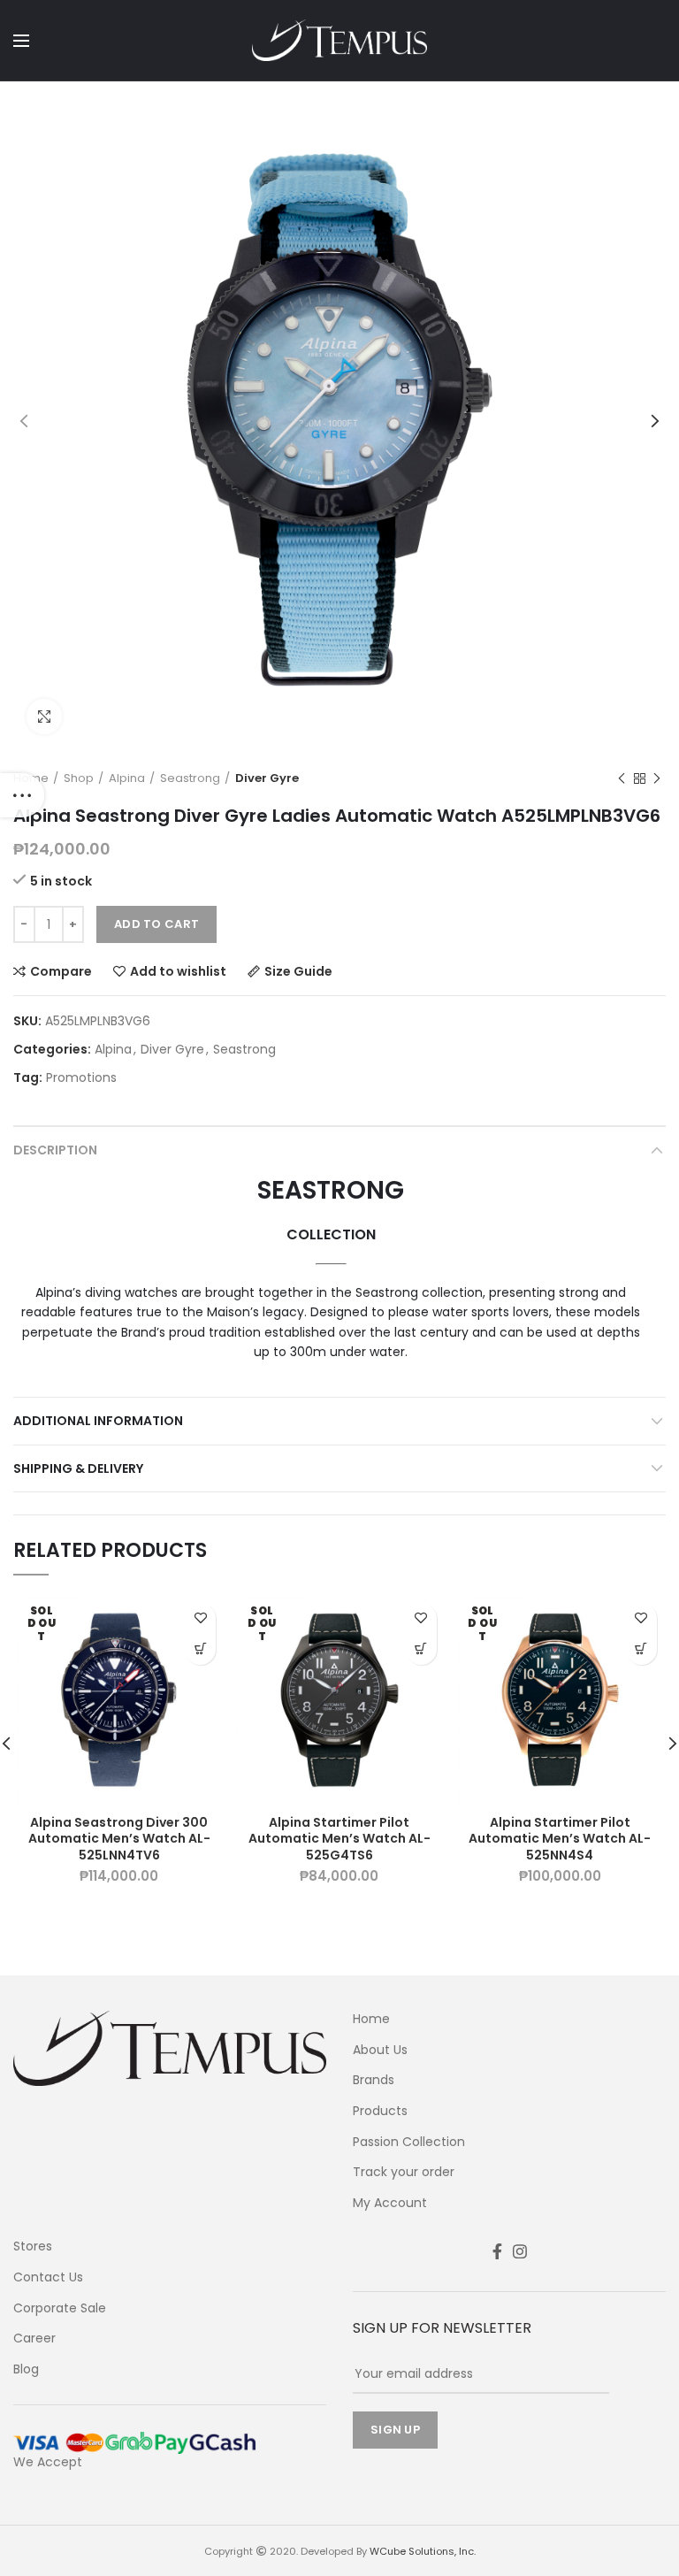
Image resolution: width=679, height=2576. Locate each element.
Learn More (200, 1649)
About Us (380, 2050)
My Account (390, 2203)
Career (34, 2338)
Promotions (81, 1078)
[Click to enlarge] (44, 717)
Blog (26, 2369)
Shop (79, 778)
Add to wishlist (178, 971)
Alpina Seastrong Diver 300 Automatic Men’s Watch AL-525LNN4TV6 (119, 1839)
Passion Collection (409, 2142)
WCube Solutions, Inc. (423, 2551)
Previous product (622, 778)
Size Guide (298, 971)
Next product (657, 778)
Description (55, 1150)
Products (380, 2111)
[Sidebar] (22, 795)
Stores (33, 2246)
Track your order (404, 2172)
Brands (374, 2080)
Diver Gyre (267, 778)
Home (371, 2019)
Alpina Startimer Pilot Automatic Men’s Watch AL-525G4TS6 (339, 1839)
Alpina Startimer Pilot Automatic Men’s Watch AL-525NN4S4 (560, 1839)
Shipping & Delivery (78, 1468)
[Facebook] (497, 2251)
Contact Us (48, 2277)
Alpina (127, 778)
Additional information (98, 1421)
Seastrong (190, 778)
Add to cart (156, 924)
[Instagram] (520, 2251)
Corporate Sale (60, 2308)
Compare (61, 971)
